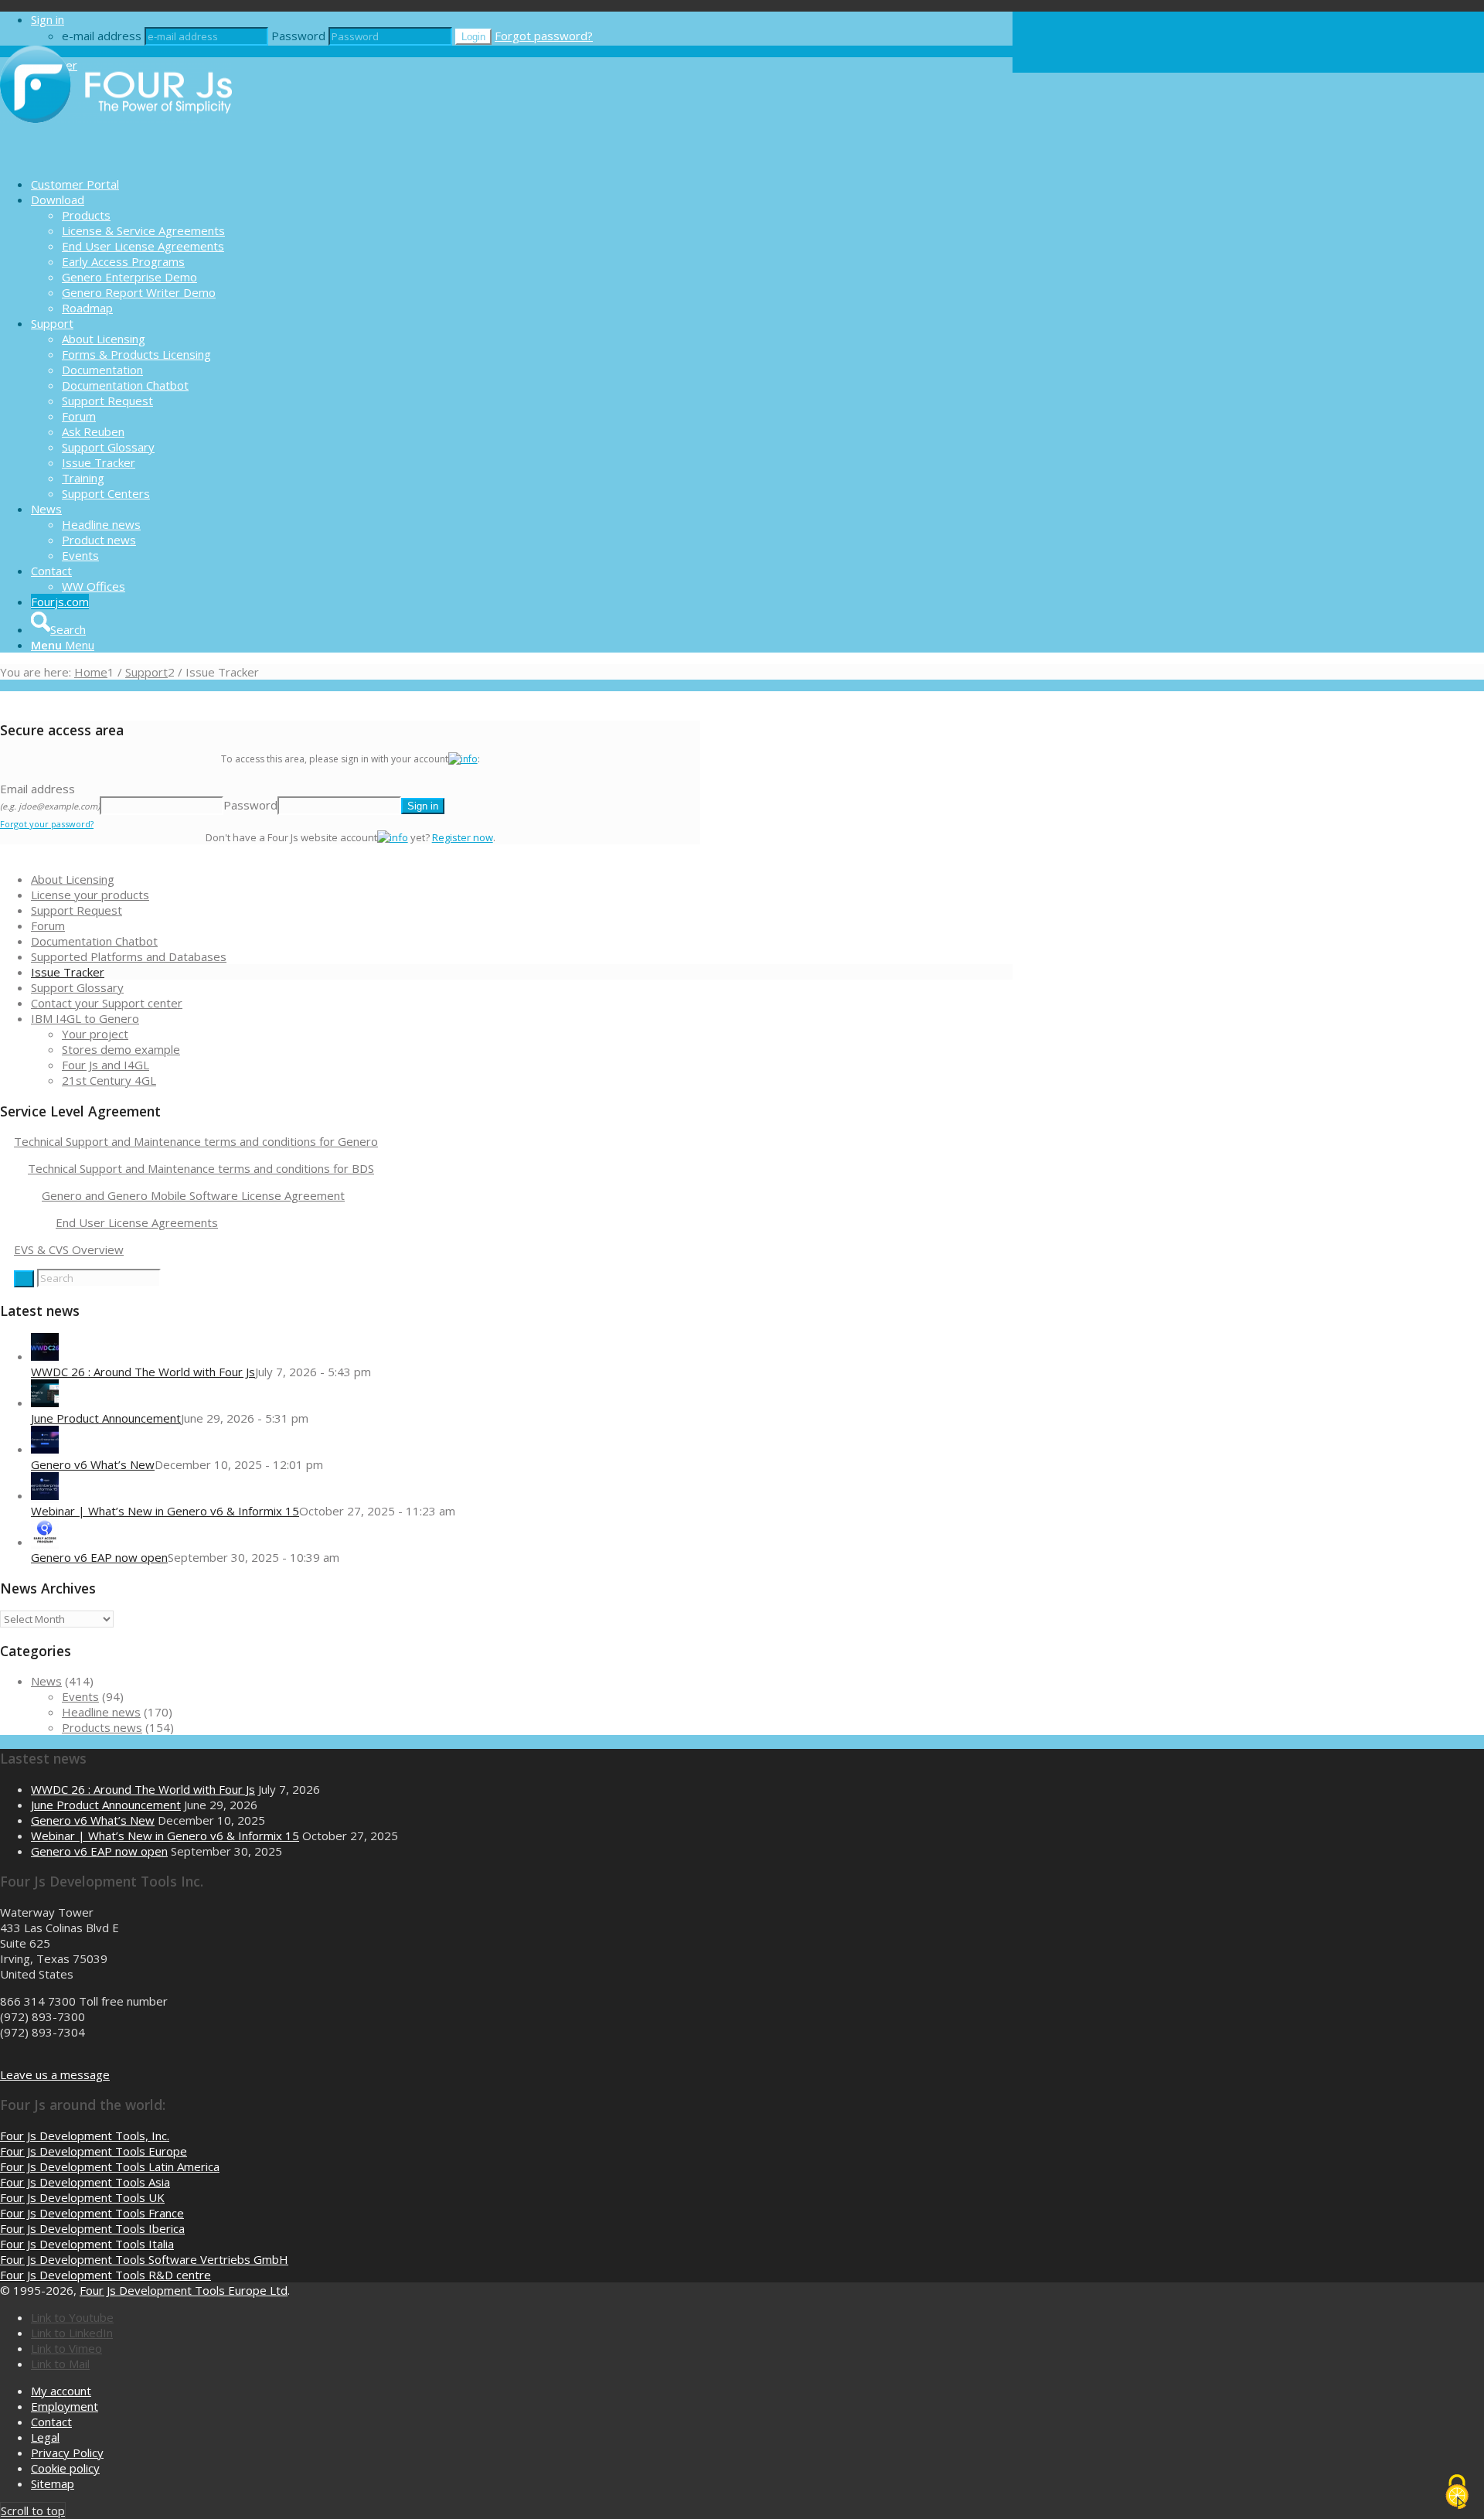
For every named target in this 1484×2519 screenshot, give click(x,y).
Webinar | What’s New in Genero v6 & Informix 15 (165, 1511)
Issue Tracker (68, 972)
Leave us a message (55, 2074)
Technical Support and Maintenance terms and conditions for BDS (201, 1168)
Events (80, 1696)
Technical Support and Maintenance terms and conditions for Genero (196, 1141)
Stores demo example (121, 1049)
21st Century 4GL (109, 1080)
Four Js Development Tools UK (82, 2197)
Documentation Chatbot (94, 941)
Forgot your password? (47, 824)
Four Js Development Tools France (92, 2213)
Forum (48, 925)
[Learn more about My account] (463, 759)
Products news (102, 1727)
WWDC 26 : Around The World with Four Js (143, 1372)
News (46, 1681)
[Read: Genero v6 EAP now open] (45, 1542)
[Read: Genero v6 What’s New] (45, 1449)
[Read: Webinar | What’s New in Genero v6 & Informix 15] (45, 1495)
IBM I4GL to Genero (85, 1018)
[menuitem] (522, 184)
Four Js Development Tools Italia (87, 2244)
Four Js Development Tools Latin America (110, 2166)
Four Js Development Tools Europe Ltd (184, 2290)
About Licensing (73, 879)
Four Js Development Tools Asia (85, 2182)
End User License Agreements (137, 1222)
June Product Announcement (106, 1418)
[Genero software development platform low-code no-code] (116, 157)
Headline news (101, 1712)
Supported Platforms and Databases (129, 956)
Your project (95, 1034)
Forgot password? (544, 36)
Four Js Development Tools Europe (94, 2151)
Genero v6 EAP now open (99, 1557)
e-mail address (102, 36)
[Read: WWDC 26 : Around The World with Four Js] (45, 1356)
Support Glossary (77, 987)
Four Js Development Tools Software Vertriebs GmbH (144, 2259)
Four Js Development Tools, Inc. (85, 2136)
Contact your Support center (107, 1003)
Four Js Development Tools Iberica (92, 2228)
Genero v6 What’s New (93, 1464)
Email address (50, 796)
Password (298, 36)
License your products (90, 895)
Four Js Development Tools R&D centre (106, 2275)
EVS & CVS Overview (69, 1249)
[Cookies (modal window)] (1457, 2493)
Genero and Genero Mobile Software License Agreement (193, 1195)
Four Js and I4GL (106, 1065)
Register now (463, 837)
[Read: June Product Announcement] (45, 1403)
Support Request (77, 910)
